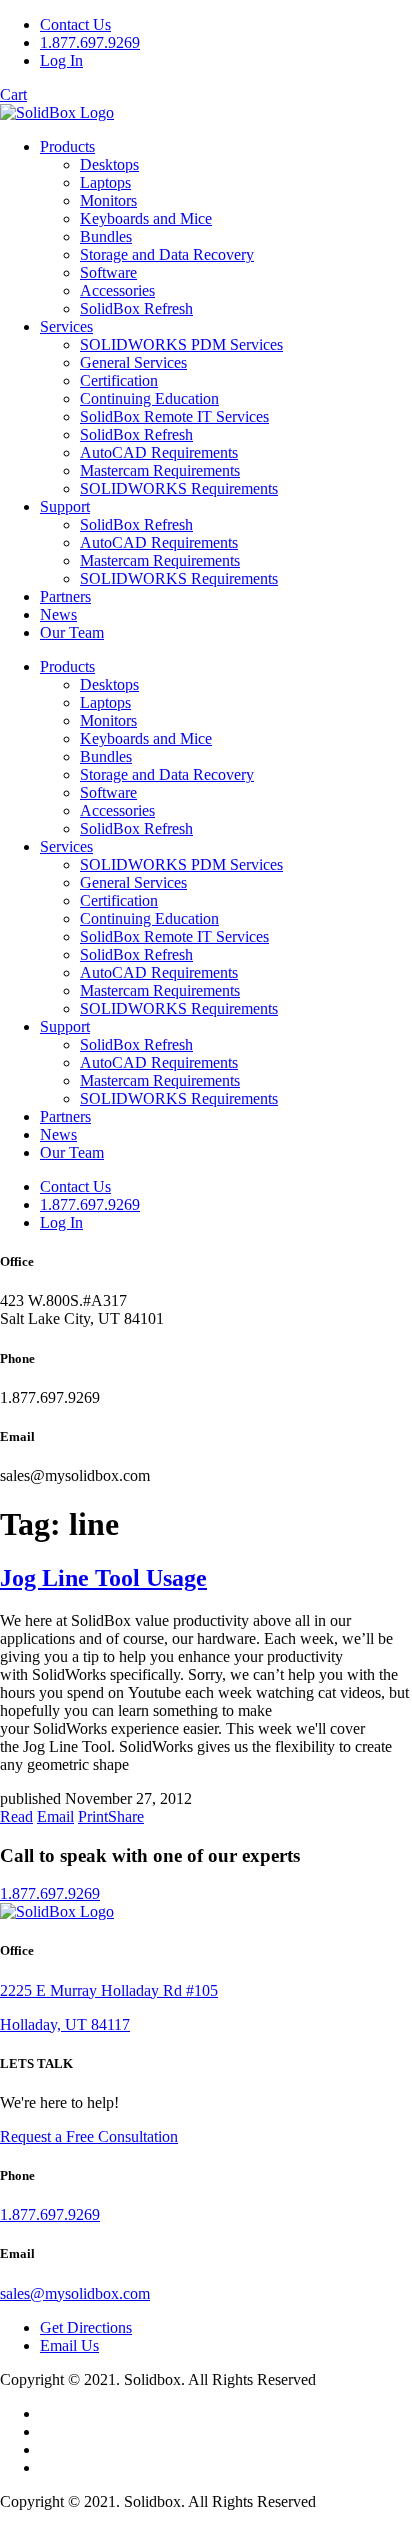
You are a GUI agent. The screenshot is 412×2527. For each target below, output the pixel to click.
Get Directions (86, 2327)
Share (126, 1816)
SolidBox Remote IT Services (174, 416)
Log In (61, 60)
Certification (119, 380)
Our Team (72, 632)
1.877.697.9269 (90, 42)
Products (67, 146)
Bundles (106, 236)
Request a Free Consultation (89, 2136)
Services (66, 326)
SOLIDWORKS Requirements (179, 488)
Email (55, 1816)
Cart (13, 94)
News (58, 614)
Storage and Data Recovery (167, 254)
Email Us (69, 2345)
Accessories (117, 290)
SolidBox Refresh (136, 308)
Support (65, 506)
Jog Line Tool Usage (103, 1578)
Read (16, 1816)
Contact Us (75, 24)
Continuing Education (149, 398)
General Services (133, 362)
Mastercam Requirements (160, 470)
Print (93, 1816)
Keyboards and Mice (146, 218)
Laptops (105, 182)
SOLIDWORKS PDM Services (181, 344)
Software (108, 272)
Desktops (109, 164)
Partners (65, 596)
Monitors (108, 200)
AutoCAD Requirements (159, 452)
